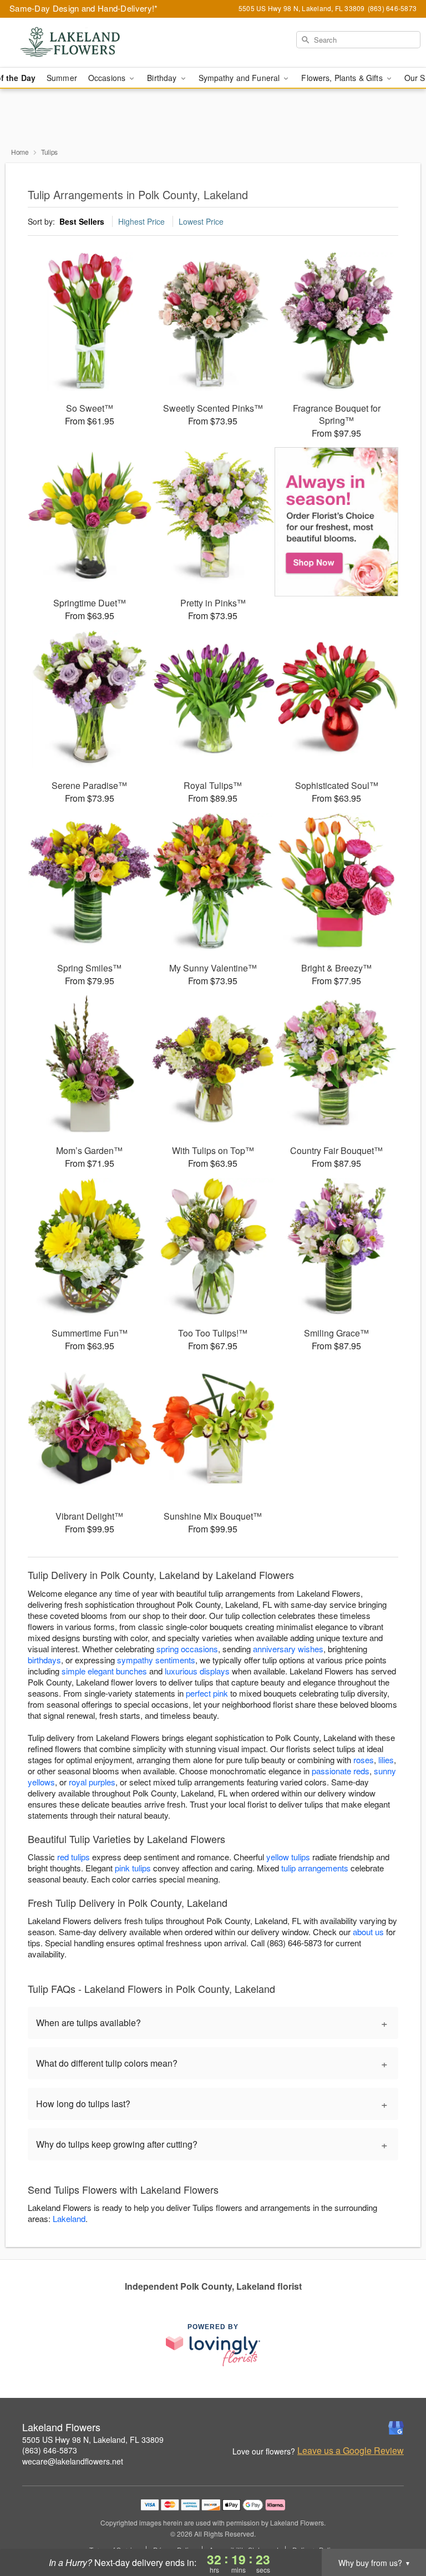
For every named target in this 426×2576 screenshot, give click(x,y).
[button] (397, 2529)
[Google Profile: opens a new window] (396, 2428)
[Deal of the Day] (336, 522)
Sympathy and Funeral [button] (240, 78)
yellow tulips (288, 1857)
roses (364, 1760)
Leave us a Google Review (351, 2451)
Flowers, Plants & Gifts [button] (343, 78)
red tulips (73, 1857)
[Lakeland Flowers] (73, 43)
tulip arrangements (315, 1868)
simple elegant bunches (104, 1671)
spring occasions (187, 1649)
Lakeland (69, 2218)
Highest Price (141, 221)
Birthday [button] (163, 78)
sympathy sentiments (156, 1660)
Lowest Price (201, 221)
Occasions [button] (108, 78)
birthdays (44, 1660)
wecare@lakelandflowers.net (73, 2461)
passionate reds (341, 1771)
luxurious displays (197, 1671)
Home (20, 152)
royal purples (92, 1782)
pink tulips (133, 1868)
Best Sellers (82, 221)
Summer (62, 78)
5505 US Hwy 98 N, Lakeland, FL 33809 (93, 2440)
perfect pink (207, 1693)
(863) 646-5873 (50, 2450)
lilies (386, 1760)
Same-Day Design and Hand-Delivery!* (84, 8)
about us (369, 1932)
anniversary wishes (288, 1649)
